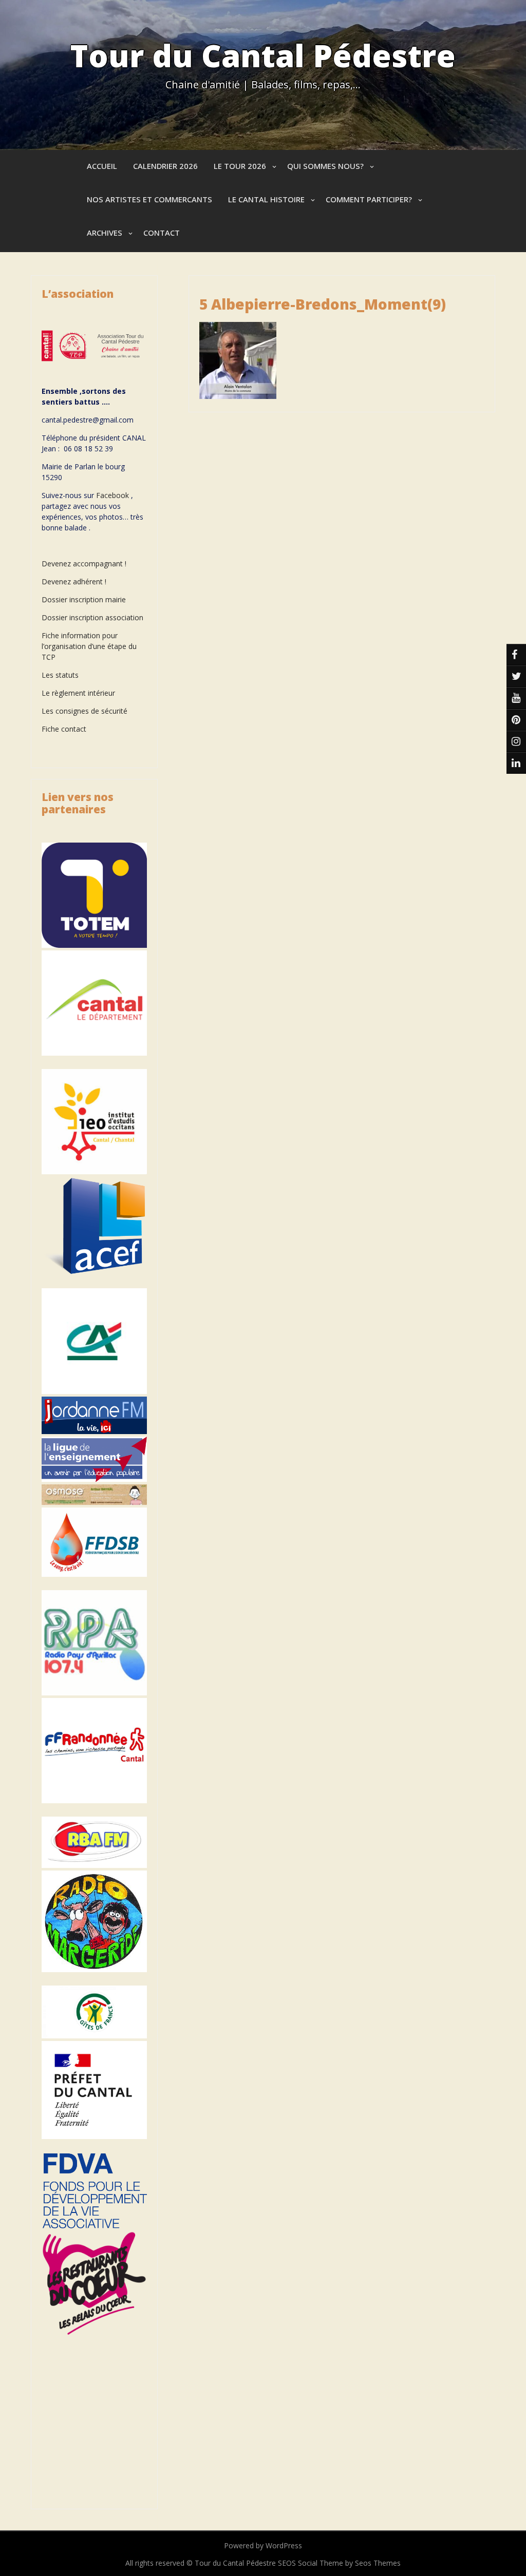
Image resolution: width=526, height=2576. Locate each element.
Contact (162, 233)
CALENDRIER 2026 (165, 166)
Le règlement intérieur (78, 693)
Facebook (112, 495)
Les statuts (60, 675)
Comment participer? (369, 199)
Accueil (102, 166)
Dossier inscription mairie (84, 599)
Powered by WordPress (263, 2545)
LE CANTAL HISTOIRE (266, 199)
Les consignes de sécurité (84, 711)
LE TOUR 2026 (240, 166)
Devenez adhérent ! (74, 581)
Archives (105, 233)
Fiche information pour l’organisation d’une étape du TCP (89, 646)
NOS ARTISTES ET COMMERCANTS (149, 199)
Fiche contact (64, 729)
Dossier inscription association (92, 617)
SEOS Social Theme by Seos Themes (339, 2563)
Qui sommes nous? (325, 166)
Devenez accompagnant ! (85, 564)
